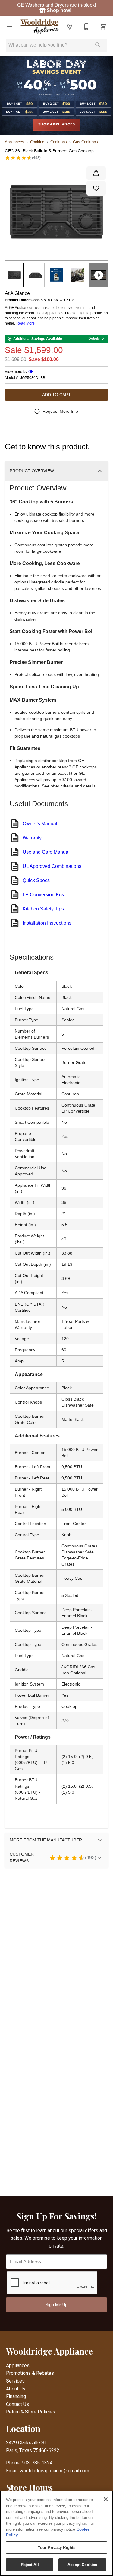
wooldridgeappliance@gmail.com (54, 2471)
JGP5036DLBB (33, 378)
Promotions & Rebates (30, 2373)
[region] (56, 2533)
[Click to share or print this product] (96, 173)
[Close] (106, 2499)
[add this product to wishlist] (96, 188)
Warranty (32, 838)
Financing (16, 2396)
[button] (10, 27)
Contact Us (17, 2404)
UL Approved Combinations (52, 866)
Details (94, 338)
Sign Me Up (56, 2305)
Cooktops (59, 142)
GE (31, 372)
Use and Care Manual (46, 852)
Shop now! (60, 10)
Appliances (14, 142)
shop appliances (57, 124)
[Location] (70, 27)
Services (15, 2381)
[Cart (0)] (103, 27)
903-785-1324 (37, 2463)
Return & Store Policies (31, 2412)
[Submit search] (98, 45)
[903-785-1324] (86, 27)
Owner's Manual (40, 824)
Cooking (37, 142)
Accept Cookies (82, 2565)
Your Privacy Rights (56, 2547)
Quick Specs (36, 880)
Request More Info (60, 411)
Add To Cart (56, 395)
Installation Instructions (47, 923)
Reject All (30, 2565)
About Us (16, 2389)
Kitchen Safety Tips (43, 909)
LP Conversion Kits (43, 895)
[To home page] (40, 27)
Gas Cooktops (85, 142)
